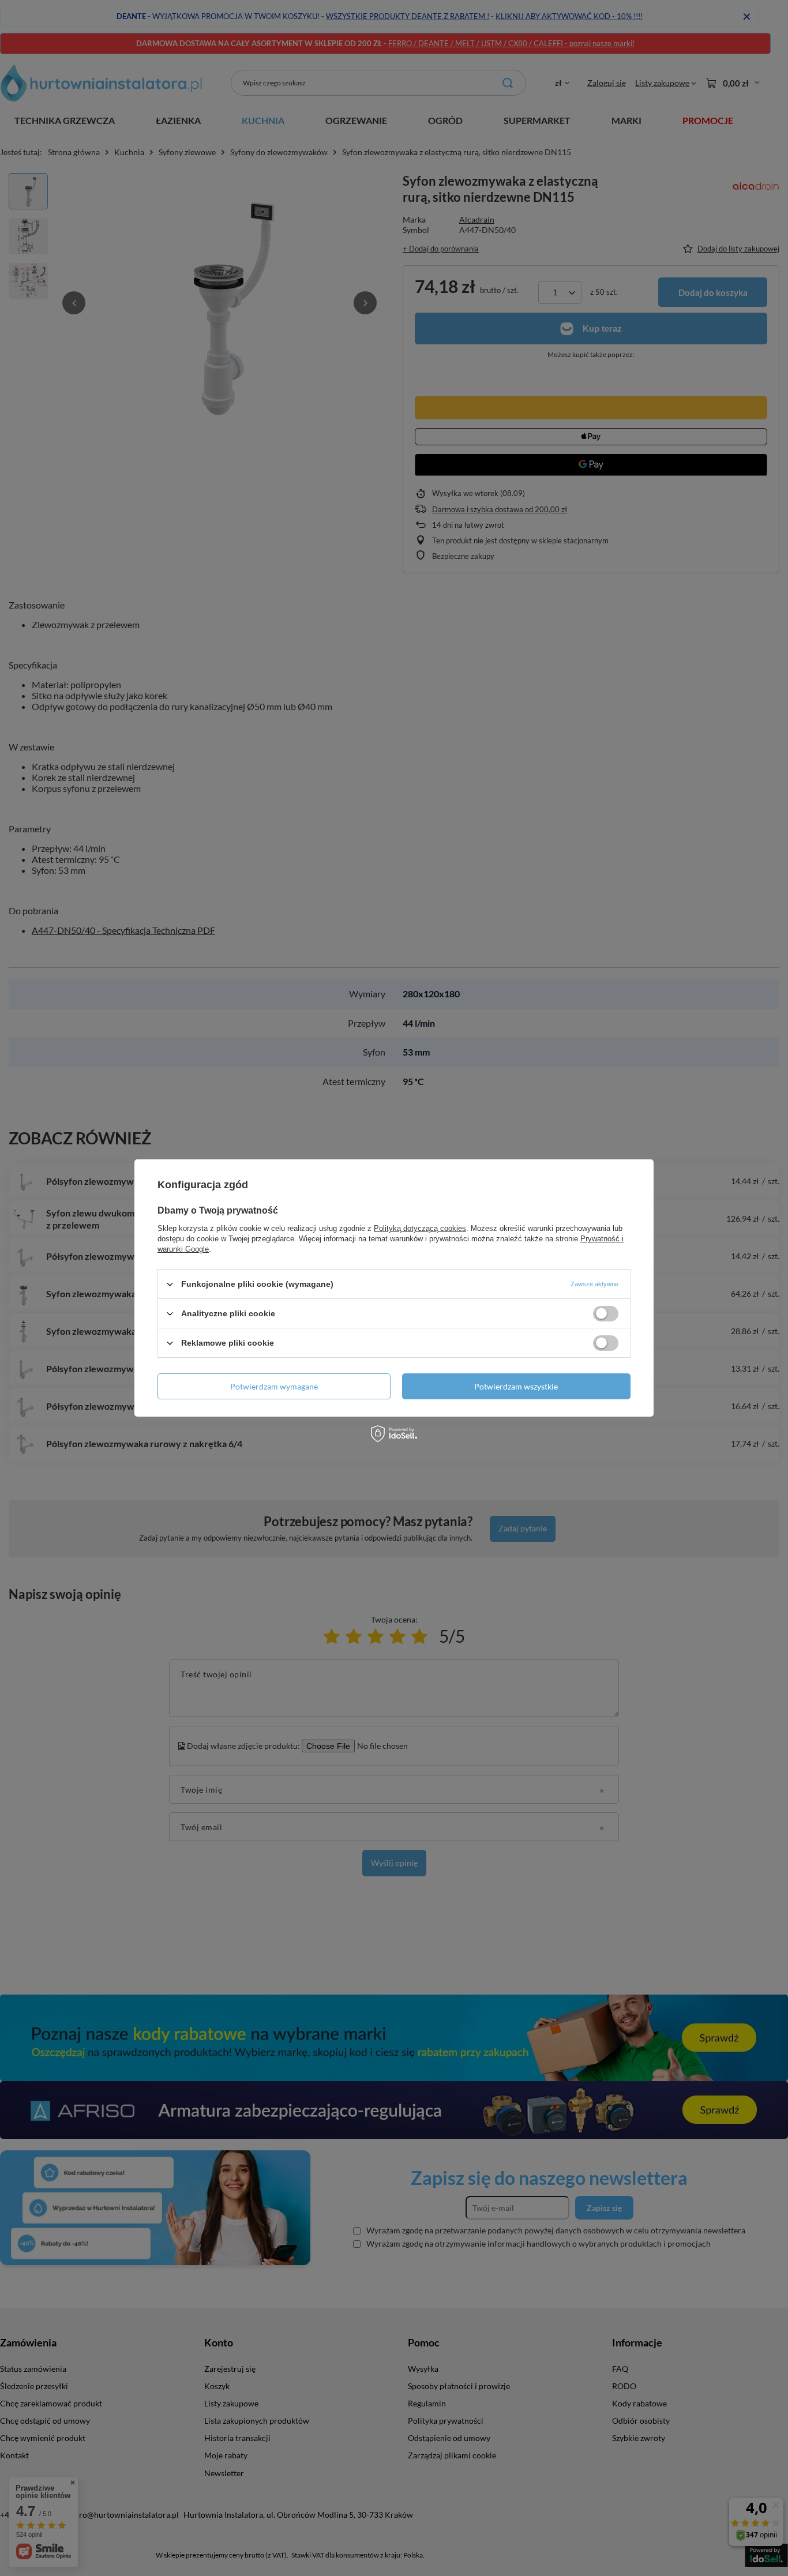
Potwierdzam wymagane (274, 1386)
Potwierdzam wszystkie (516, 1386)
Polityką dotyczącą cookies (420, 1228)
